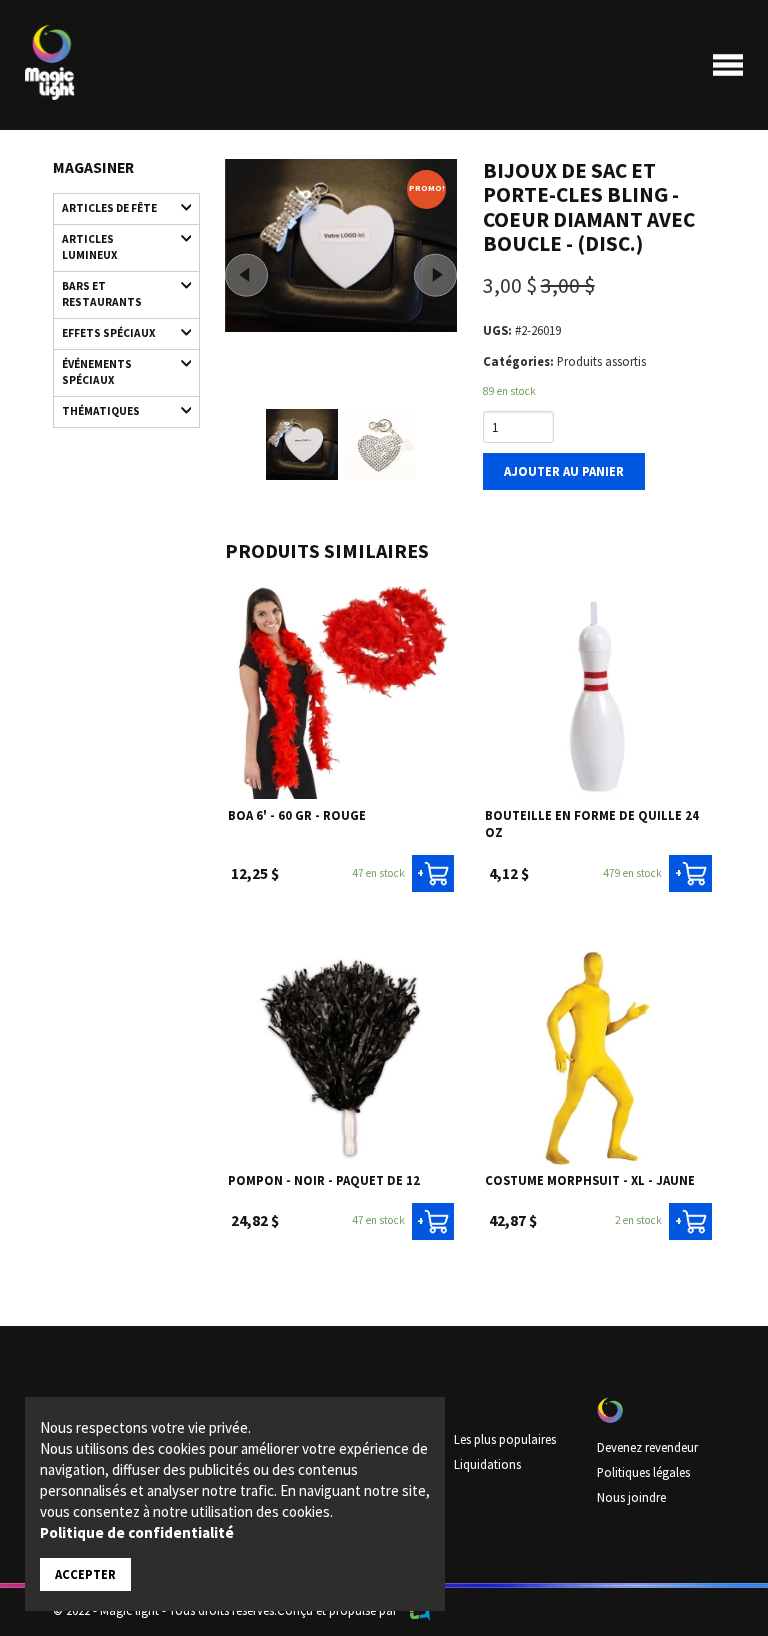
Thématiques (101, 411)
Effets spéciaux (108, 333)
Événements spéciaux (97, 372)
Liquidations (487, 1464)
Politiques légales (643, 1472)
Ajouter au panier (564, 471)
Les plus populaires (505, 1439)
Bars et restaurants (102, 294)
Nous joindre (631, 1497)
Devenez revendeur (647, 1447)
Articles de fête (109, 208)
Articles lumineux (89, 247)
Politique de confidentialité (137, 1532)
